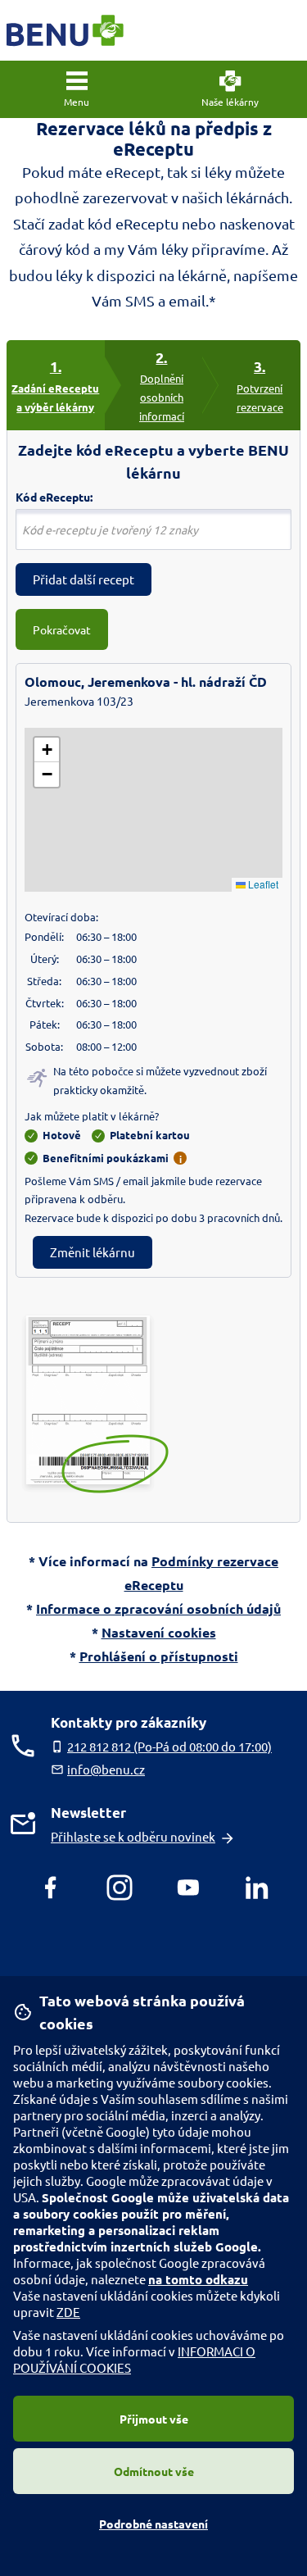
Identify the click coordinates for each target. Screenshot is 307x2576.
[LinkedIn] (257, 1888)
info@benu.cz (106, 1769)
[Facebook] (51, 1888)
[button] (77, 89)
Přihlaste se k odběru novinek (133, 1836)
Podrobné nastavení (153, 2524)
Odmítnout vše (154, 2471)
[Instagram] (120, 1888)
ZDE (68, 2312)
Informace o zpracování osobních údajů (158, 1608)
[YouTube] (188, 1888)
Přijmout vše (154, 2419)
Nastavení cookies (159, 1632)
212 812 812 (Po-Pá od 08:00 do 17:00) (169, 1746)
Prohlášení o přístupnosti (159, 1656)
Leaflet (262, 884)
